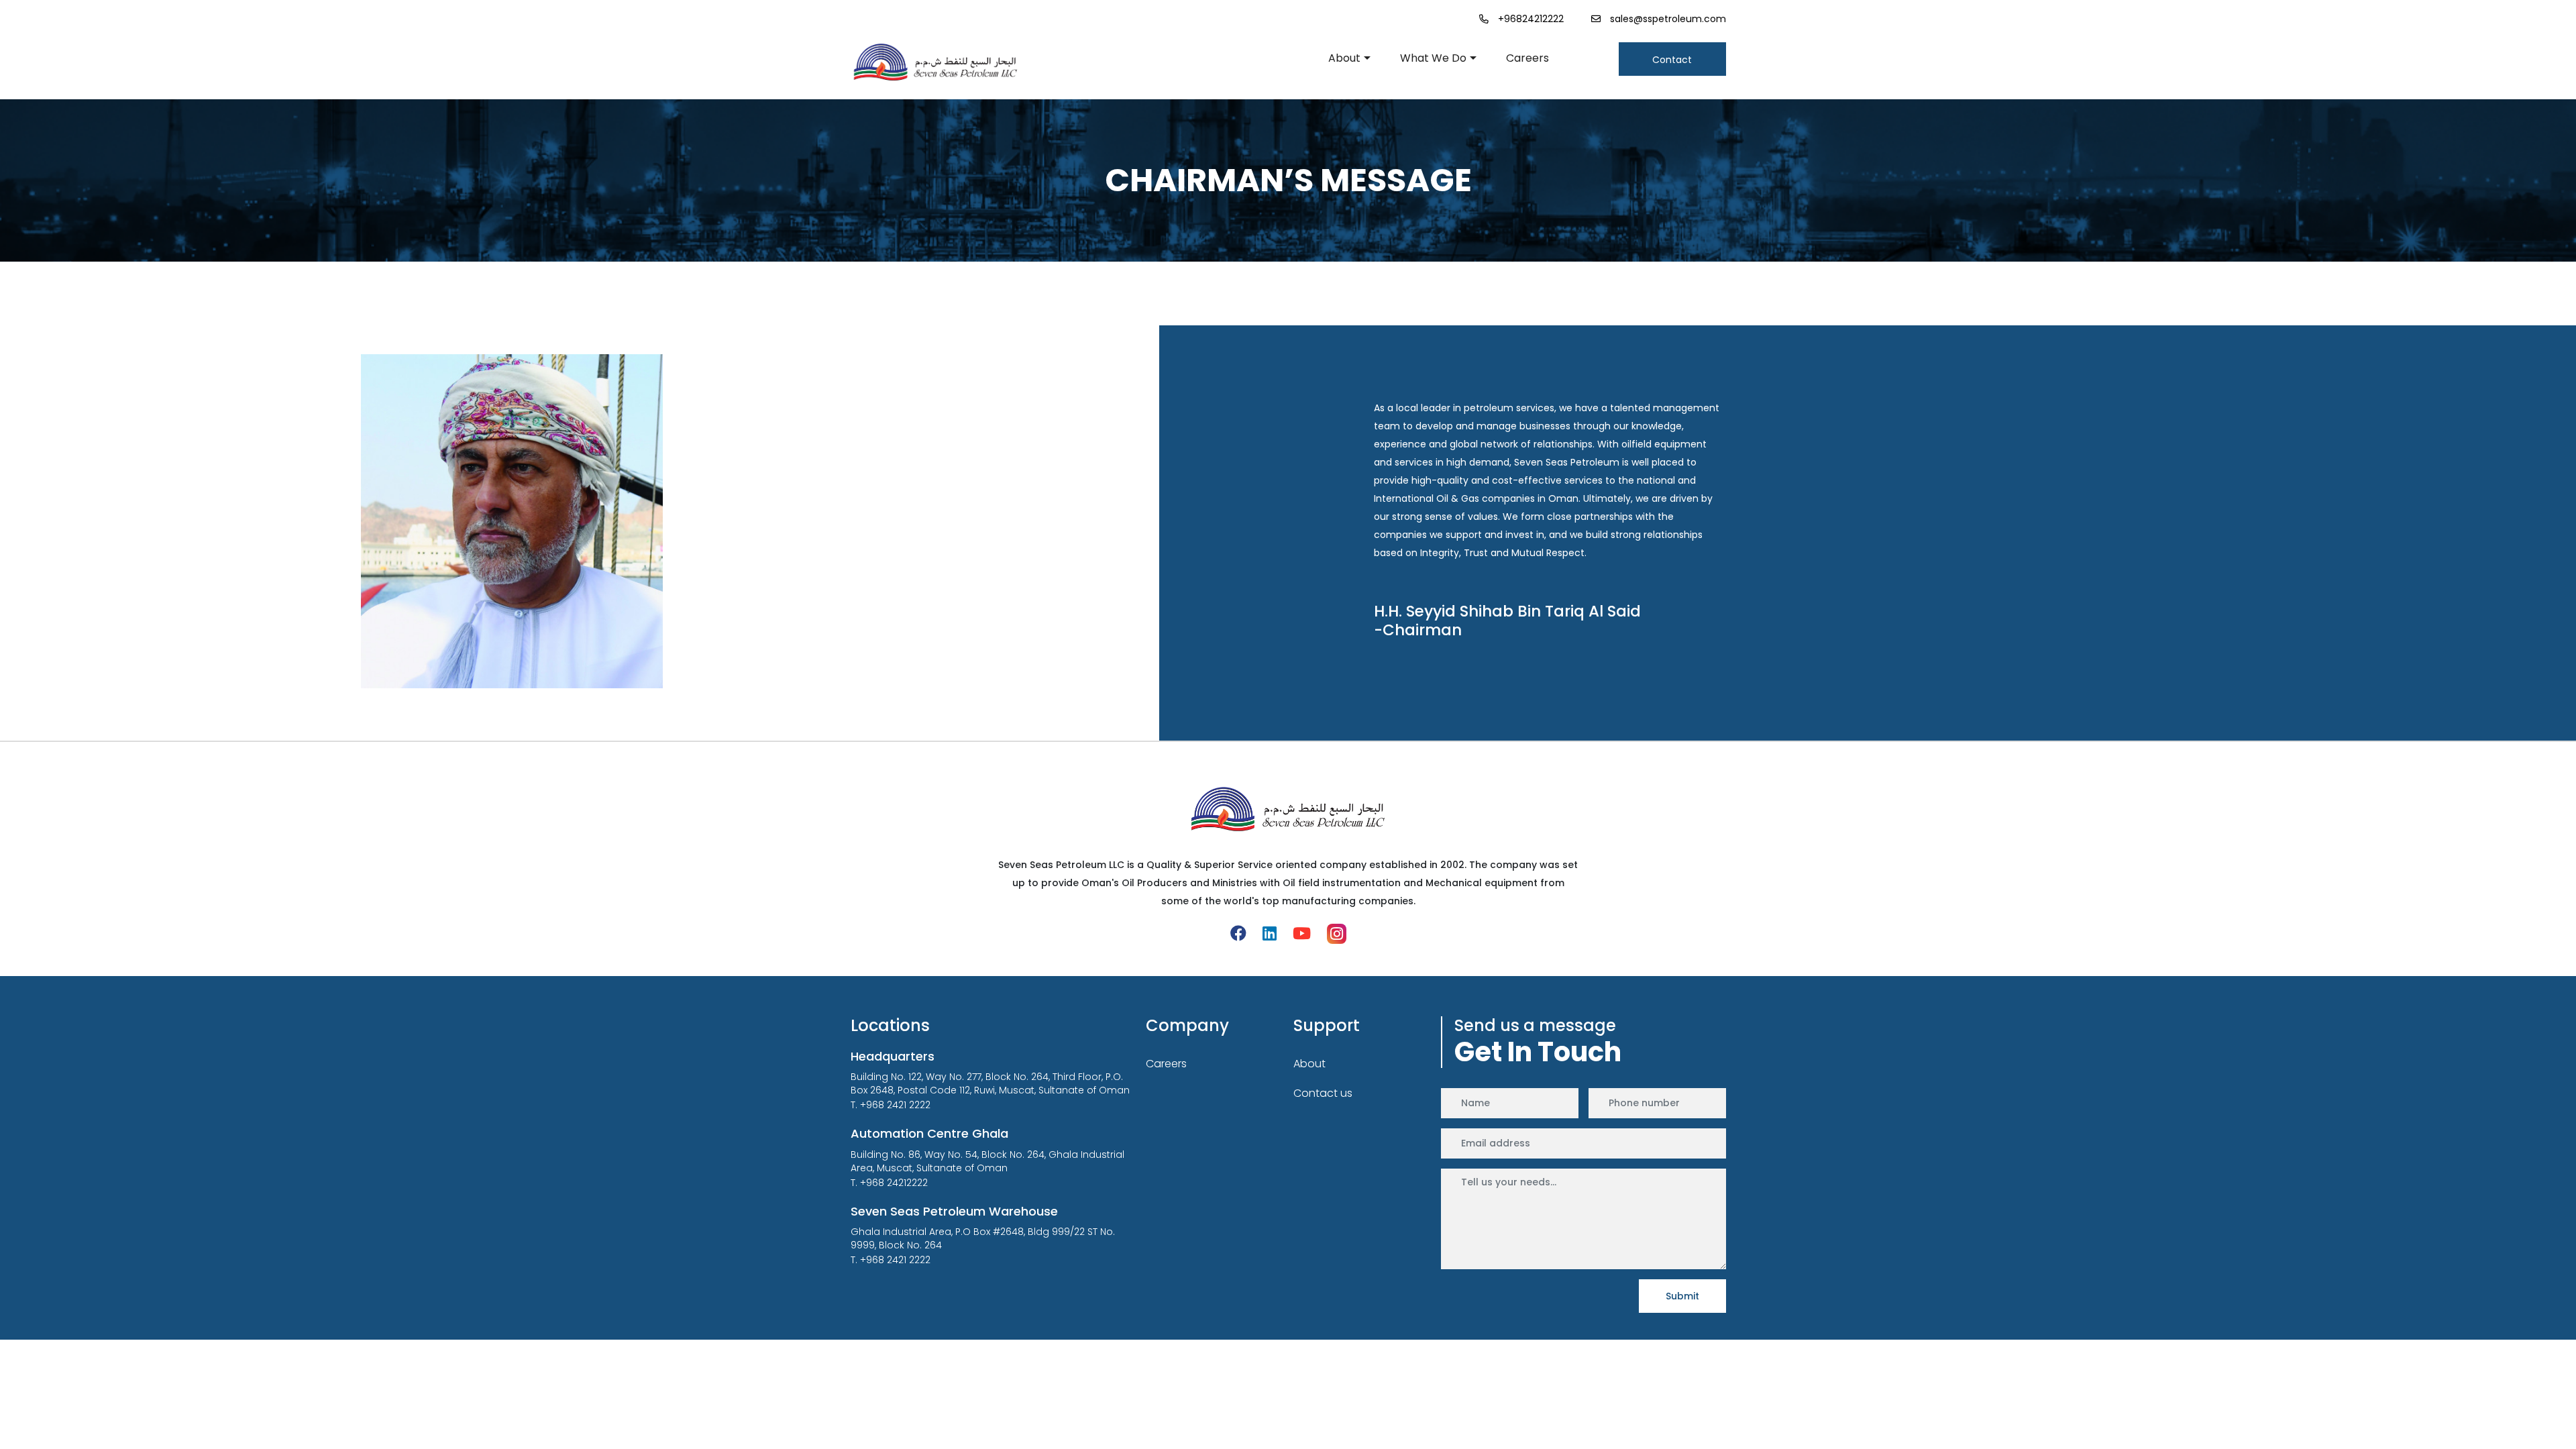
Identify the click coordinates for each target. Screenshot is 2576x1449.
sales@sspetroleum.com (1668, 19)
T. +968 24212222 (889, 1183)
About (1344, 58)
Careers (1527, 58)
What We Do (1433, 58)
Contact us (1323, 1093)
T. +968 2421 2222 (891, 1105)
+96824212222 (1531, 19)
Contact (1672, 60)
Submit (1682, 1296)
